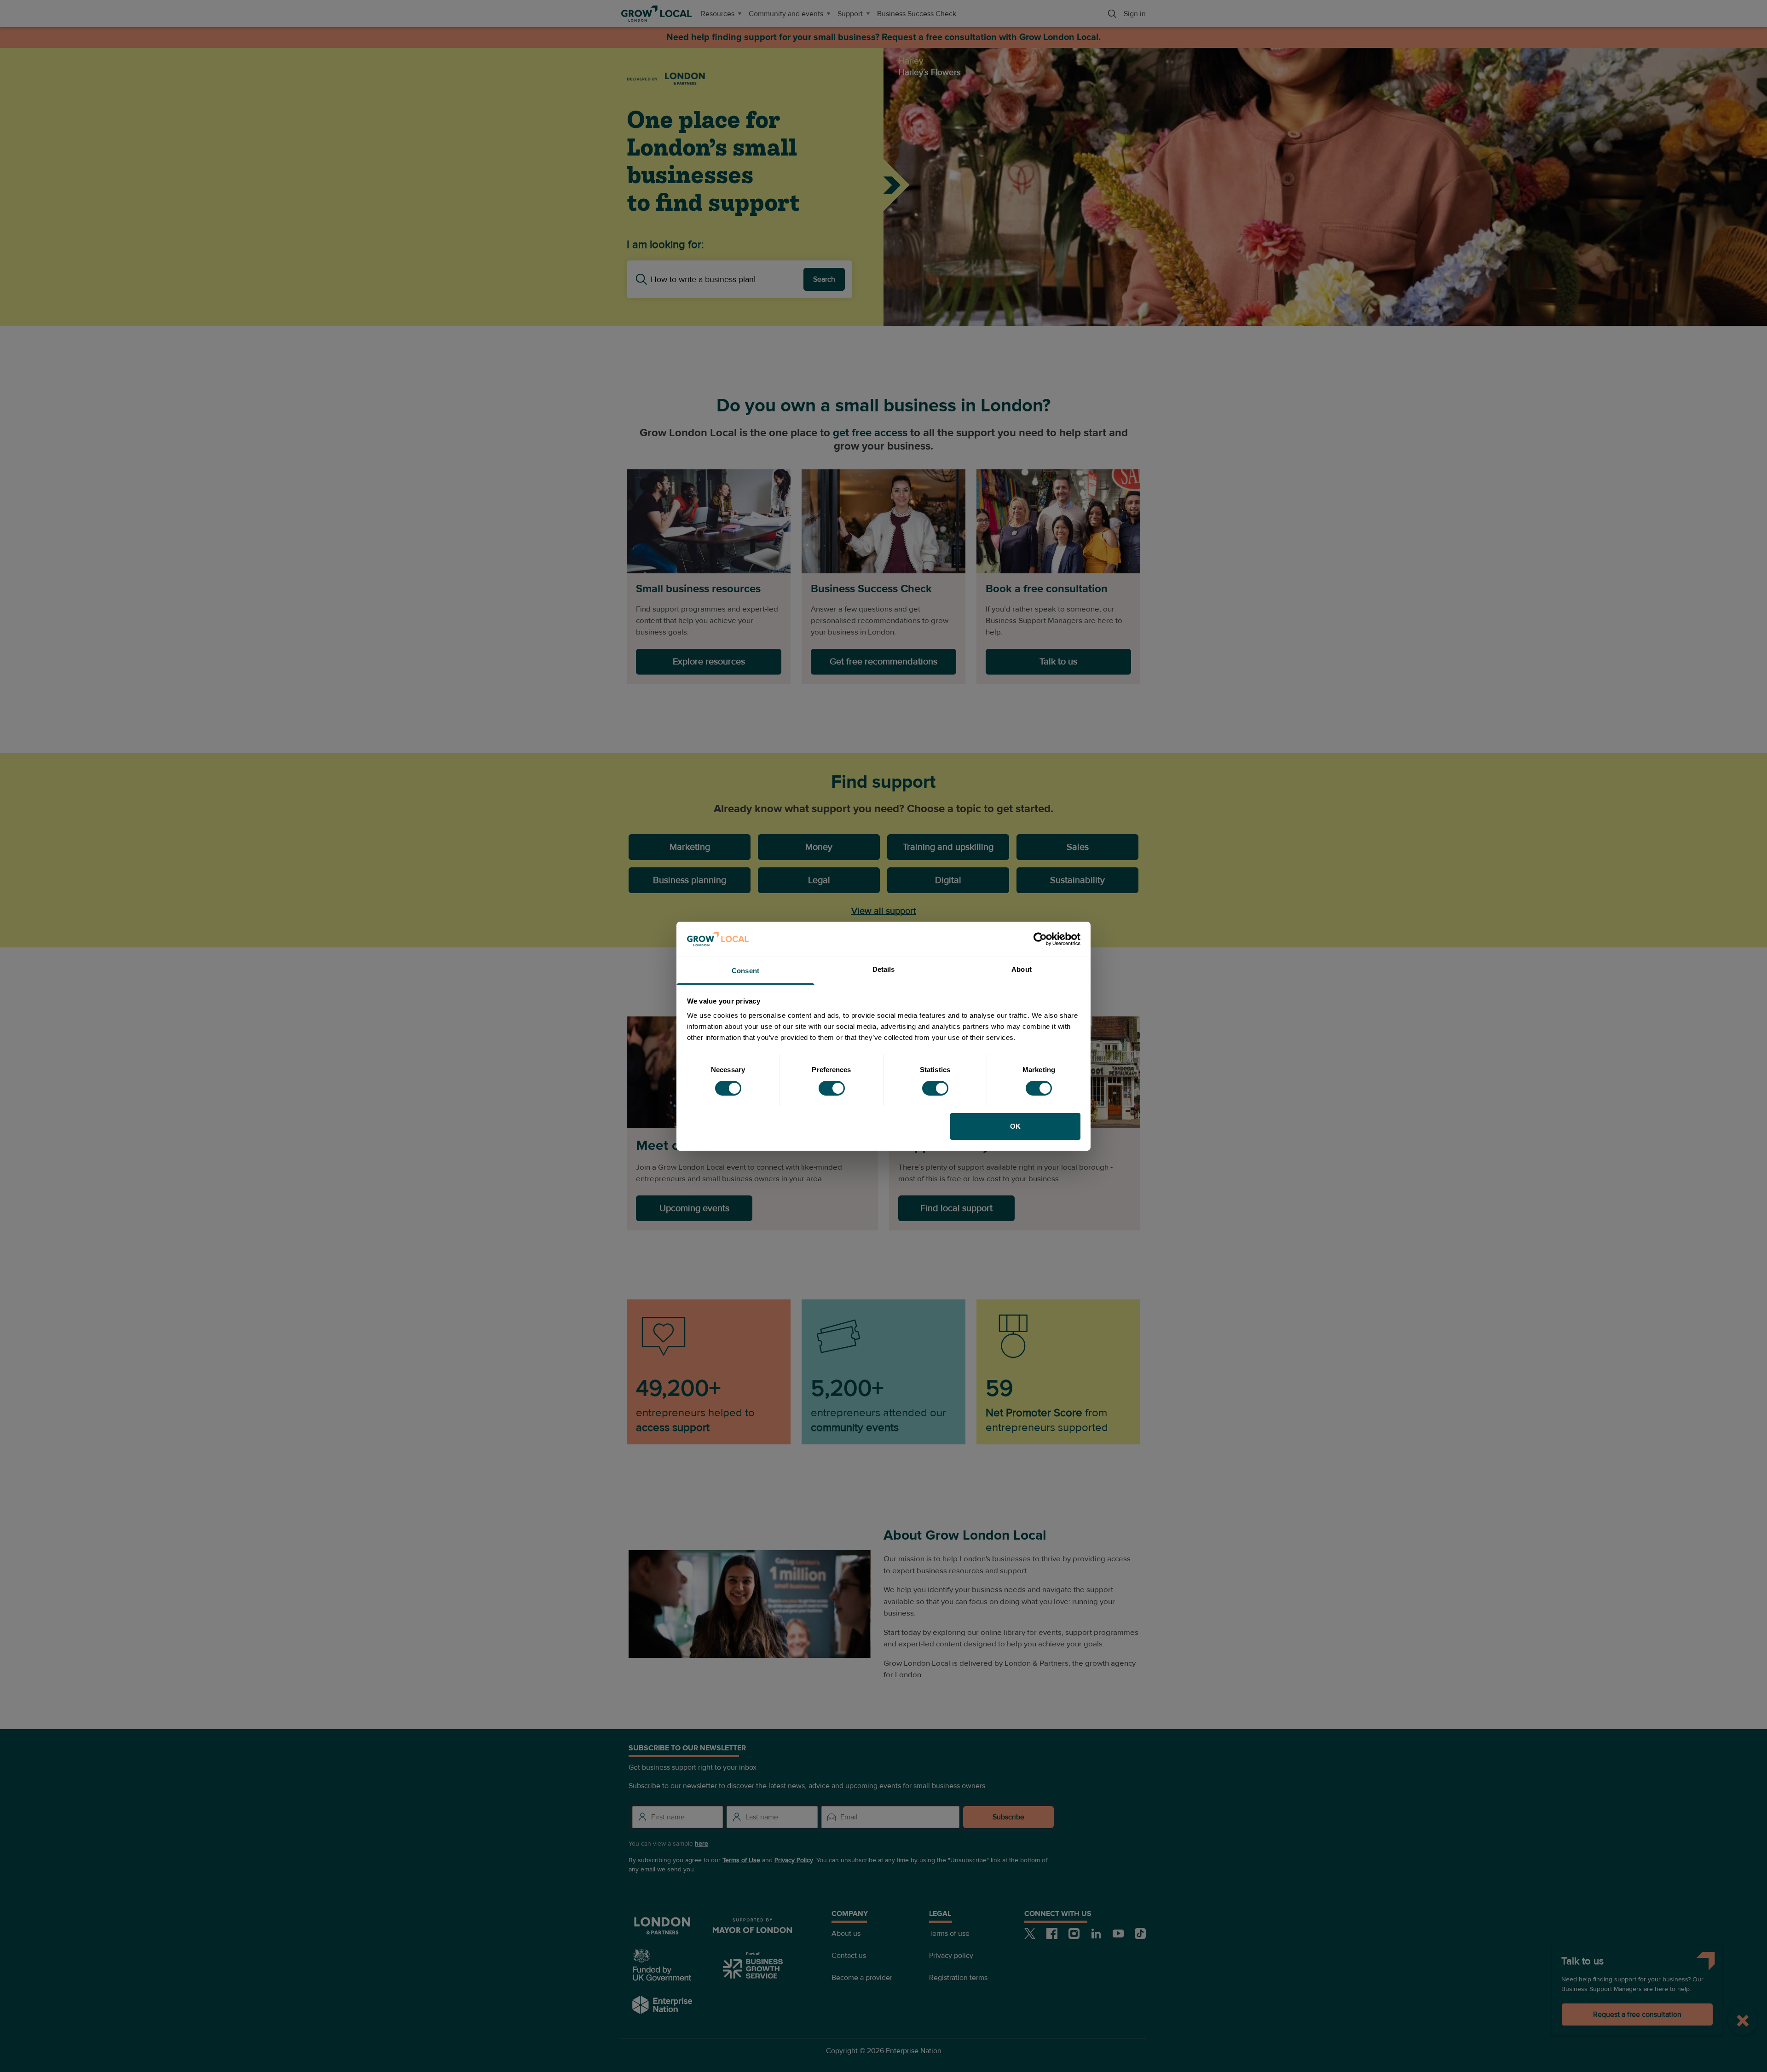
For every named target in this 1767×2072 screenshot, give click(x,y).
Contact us (849, 1956)
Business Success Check (917, 14)
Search (824, 279)
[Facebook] (1052, 1933)
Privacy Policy (794, 1860)
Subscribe (1008, 1817)
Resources (718, 14)
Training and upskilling (948, 847)
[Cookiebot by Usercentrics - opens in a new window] (1040, 939)
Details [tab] (884, 969)
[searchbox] (727, 279)
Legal (819, 880)
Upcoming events (694, 1208)
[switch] (832, 1088)
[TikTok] (1140, 1933)
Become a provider (862, 1978)
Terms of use (949, 1933)
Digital (948, 880)
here (702, 1844)
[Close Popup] (1743, 2020)
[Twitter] (1030, 1933)
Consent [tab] (745, 971)
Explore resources (709, 662)
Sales (1078, 847)
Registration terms (958, 1978)
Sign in (1135, 14)
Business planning (690, 880)
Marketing (690, 847)
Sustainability (1077, 880)
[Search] (1112, 14)
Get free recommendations (883, 662)
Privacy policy (951, 1956)
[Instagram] (1074, 1933)
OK (1015, 1126)
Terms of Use (741, 1860)
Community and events (786, 14)
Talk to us (1058, 662)
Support (850, 14)
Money (819, 847)
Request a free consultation (1637, 2014)
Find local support (956, 1208)
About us (846, 1933)
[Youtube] (1118, 1933)
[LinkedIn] (1096, 1933)
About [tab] (1022, 969)
